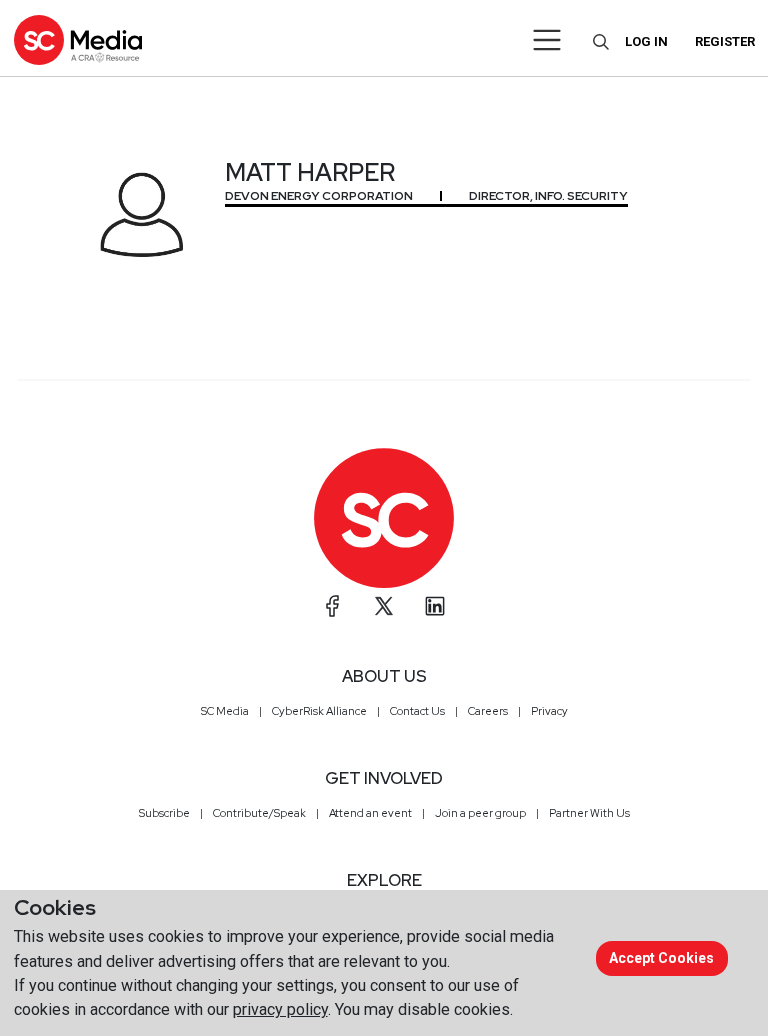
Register (725, 41)
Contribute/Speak (259, 813)
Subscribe (164, 813)
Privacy (549, 711)
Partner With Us (589, 813)
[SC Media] (78, 39)
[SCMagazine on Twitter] (384, 606)
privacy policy (280, 1009)
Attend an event (370, 813)
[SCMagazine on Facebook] (333, 606)
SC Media (225, 711)
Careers (488, 711)
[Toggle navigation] (547, 40)
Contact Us (417, 711)
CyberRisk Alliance (319, 711)
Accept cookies (661, 958)
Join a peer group (480, 813)
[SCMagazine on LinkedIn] (435, 606)
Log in (646, 41)
